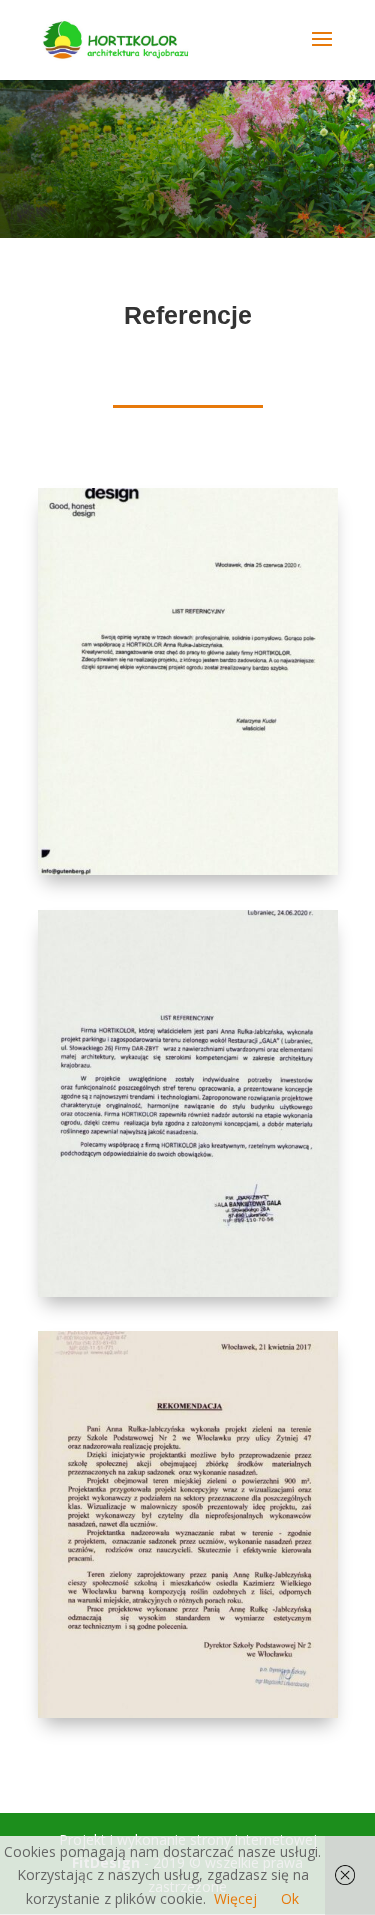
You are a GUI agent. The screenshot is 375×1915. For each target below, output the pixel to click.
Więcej (235, 1898)
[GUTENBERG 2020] (188, 869)
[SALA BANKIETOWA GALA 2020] (188, 1291)
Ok (290, 1898)
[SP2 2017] (188, 1712)
